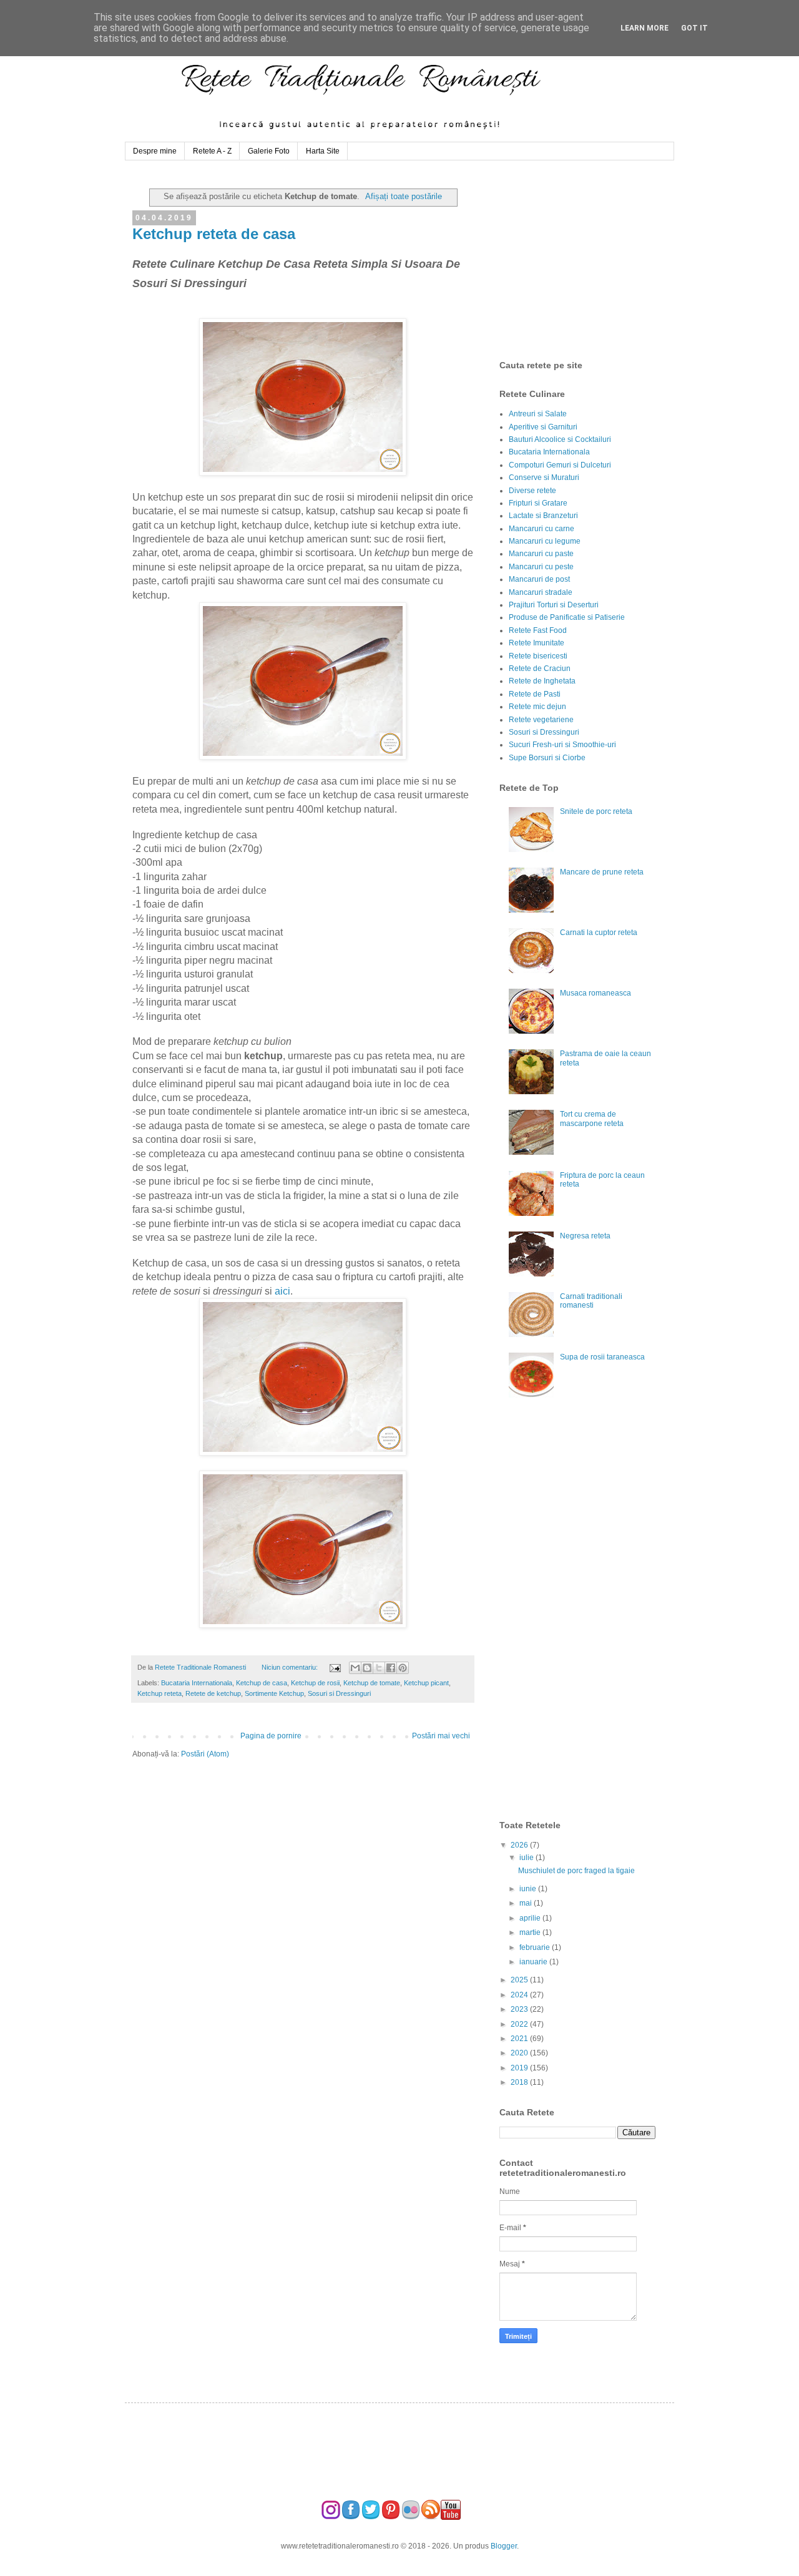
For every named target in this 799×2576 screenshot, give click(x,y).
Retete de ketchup (213, 1693)
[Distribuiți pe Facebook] (391, 1668)
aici (282, 1291)
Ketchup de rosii (315, 1683)
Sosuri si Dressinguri (339, 1693)
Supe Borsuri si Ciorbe (547, 758)
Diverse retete (532, 491)
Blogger (504, 2546)
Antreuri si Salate (538, 414)
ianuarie (534, 1962)
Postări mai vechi (441, 1736)
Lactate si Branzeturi (543, 516)
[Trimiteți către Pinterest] (403, 1668)
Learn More (645, 28)
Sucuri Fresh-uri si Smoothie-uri (562, 745)
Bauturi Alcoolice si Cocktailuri (560, 439)
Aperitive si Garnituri (543, 427)
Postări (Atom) (205, 1754)
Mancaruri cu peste (541, 567)
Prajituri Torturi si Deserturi (554, 605)
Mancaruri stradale (541, 592)
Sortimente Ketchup (274, 1693)
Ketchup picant (426, 1683)
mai (527, 1903)
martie (531, 1932)
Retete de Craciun (540, 668)
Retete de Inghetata (542, 681)
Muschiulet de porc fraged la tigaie (576, 1871)
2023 (520, 2009)
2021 (520, 2039)
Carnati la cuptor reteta (599, 933)
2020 (520, 2053)
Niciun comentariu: (291, 1667)
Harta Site (323, 151)
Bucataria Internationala (197, 1683)
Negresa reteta (585, 1236)
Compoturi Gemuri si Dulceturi (560, 465)
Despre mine (155, 151)
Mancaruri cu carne (542, 529)
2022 (520, 2024)
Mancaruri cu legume (545, 541)
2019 (520, 2068)
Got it (694, 28)
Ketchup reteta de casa (214, 234)
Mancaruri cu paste (541, 554)
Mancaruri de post (539, 579)
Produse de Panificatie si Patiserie (567, 617)
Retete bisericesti (538, 656)
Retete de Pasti (535, 694)
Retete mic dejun (537, 707)
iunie (529, 1889)
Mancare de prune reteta (602, 872)
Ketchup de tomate (372, 1683)
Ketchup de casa (262, 1683)
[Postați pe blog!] (367, 1668)
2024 (520, 1995)
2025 (520, 1980)
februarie (536, 1947)
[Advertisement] (593, 260)
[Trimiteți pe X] (379, 1668)
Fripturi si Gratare (538, 503)
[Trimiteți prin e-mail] (355, 1668)
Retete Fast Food (538, 630)
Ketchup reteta (159, 1693)
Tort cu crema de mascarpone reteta (592, 1119)
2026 (520, 1845)
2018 (520, 2082)
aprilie (531, 1918)
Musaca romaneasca (596, 993)
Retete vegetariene (541, 720)
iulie (527, 1858)
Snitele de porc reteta (596, 811)
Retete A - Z (212, 151)
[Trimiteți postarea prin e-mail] (334, 1667)
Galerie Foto (269, 151)
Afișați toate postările (404, 196)
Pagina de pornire (271, 1736)
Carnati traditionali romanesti (591, 1301)
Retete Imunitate (537, 643)
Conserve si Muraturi (544, 477)
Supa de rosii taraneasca (602, 1357)
